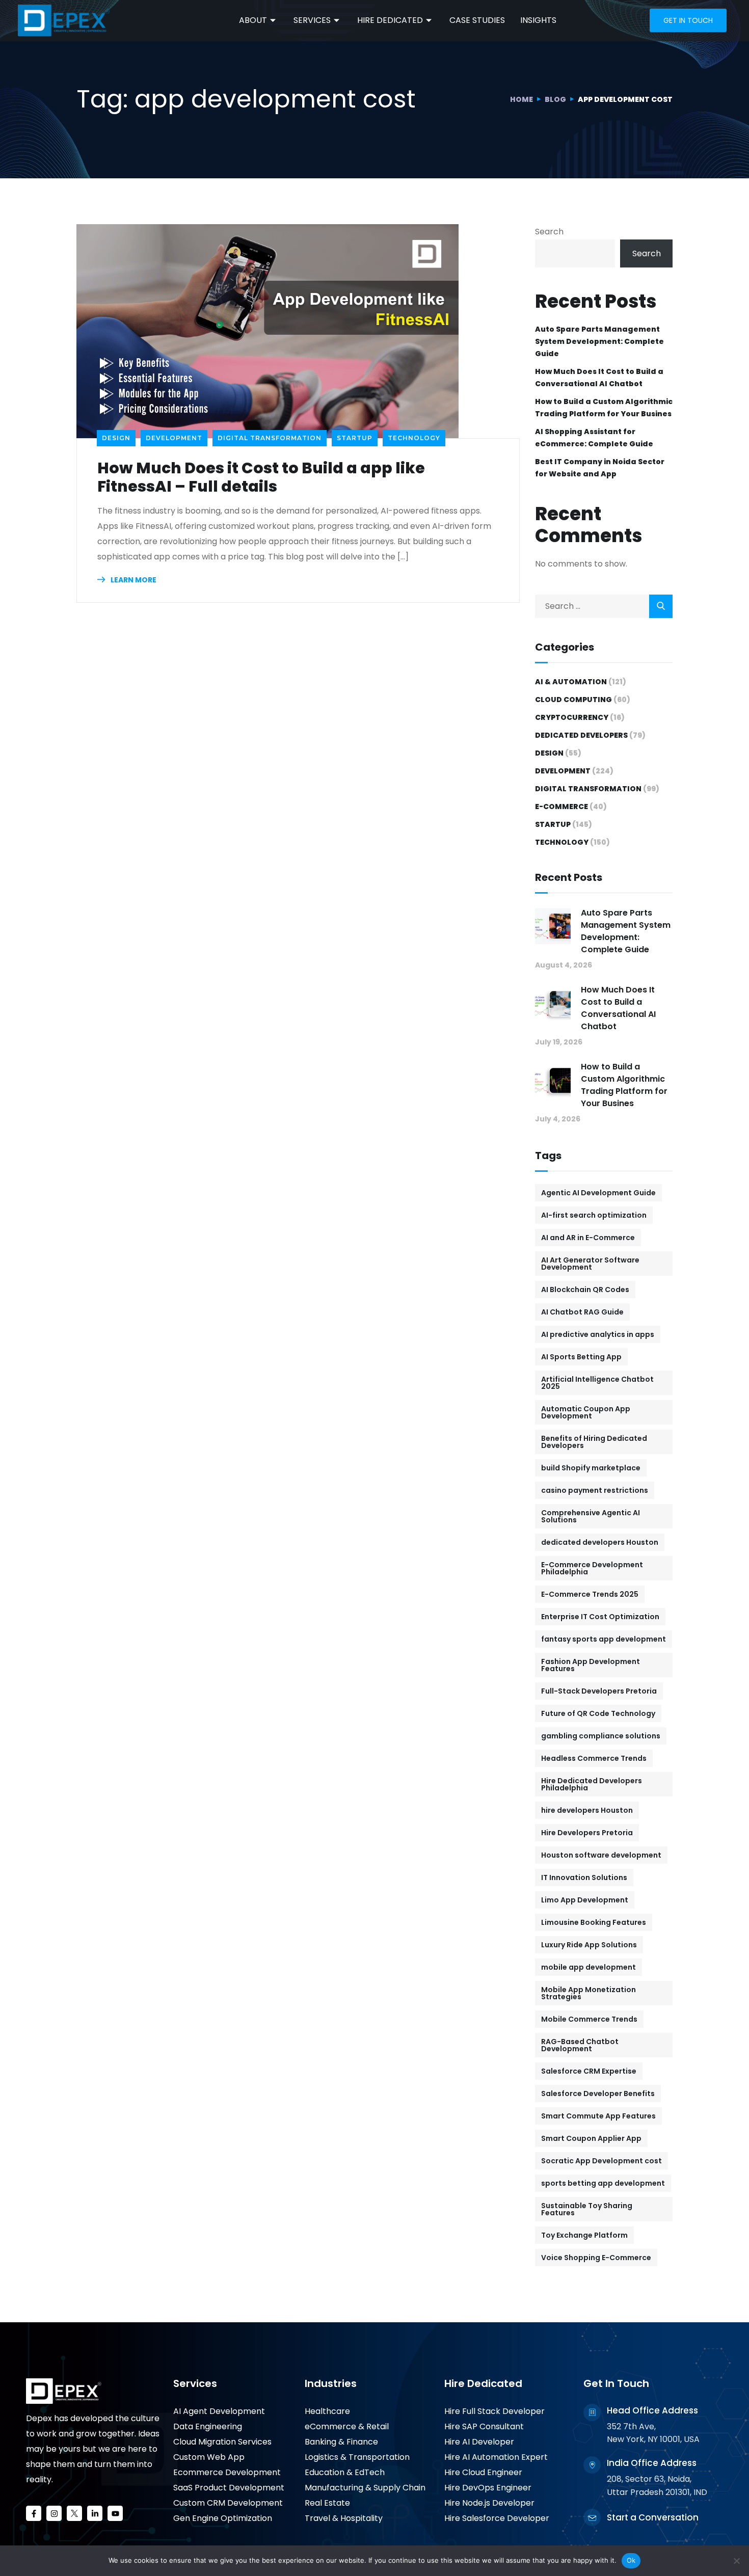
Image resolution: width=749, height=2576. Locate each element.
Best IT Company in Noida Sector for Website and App (600, 468)
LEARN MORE (133, 580)
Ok (631, 2560)
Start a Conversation (653, 2517)
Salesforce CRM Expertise (589, 2071)
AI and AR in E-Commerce (588, 1238)
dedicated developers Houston (600, 1542)
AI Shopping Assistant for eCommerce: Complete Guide (594, 438)
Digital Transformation (270, 438)
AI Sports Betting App (581, 1357)
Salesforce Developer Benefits (598, 2094)
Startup (355, 438)
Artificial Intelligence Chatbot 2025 (597, 1383)
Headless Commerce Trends (594, 1758)
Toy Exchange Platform (584, 2235)
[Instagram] (54, 2513)
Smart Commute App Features (598, 2116)
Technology (414, 438)
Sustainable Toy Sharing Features (587, 2209)
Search (549, 232)
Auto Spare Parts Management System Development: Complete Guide (599, 341)
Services (195, 2383)
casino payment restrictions (595, 1490)
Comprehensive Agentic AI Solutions (591, 1516)
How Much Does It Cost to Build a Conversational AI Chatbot (599, 378)
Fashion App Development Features (591, 1665)
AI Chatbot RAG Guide (582, 1312)
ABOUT (253, 20)
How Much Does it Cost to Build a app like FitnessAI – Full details (261, 477)
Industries (331, 2383)
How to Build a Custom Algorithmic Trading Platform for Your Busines (604, 408)
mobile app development (588, 1967)
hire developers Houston (587, 1810)
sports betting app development (603, 2183)
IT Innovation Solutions (584, 1877)
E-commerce (561, 807)
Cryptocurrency (572, 717)
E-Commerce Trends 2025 (590, 1594)
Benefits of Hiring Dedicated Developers (594, 1442)
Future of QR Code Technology (598, 1713)
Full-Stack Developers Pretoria (599, 1691)
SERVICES (312, 20)
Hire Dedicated (483, 2383)
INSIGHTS (538, 20)
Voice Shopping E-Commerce (596, 2258)
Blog (555, 99)
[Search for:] (604, 606)
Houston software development (601, 1855)
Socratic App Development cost (601, 2161)
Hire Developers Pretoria (587, 1833)
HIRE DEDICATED (390, 20)
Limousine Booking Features (594, 1922)
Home (521, 99)
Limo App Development (585, 1900)
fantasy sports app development (604, 1639)
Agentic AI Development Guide (598, 1193)
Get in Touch (688, 20)
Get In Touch (616, 2383)
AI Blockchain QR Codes (585, 1290)
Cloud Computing (573, 700)
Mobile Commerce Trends (589, 2019)
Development (174, 438)
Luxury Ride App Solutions (589, 1945)
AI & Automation (571, 682)
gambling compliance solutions (601, 1736)
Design (116, 438)
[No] (736, 2561)
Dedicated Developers (581, 735)
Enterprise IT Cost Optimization (600, 1617)
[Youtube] (115, 2513)
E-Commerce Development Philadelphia (592, 1568)
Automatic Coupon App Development (586, 1412)
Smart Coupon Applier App (591, 2138)
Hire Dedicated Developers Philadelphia (592, 1784)
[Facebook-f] (34, 2513)
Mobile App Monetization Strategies (588, 1993)
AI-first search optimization (594, 1215)
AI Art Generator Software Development (590, 1264)
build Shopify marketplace (591, 1468)
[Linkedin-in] (95, 2513)
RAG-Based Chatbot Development (580, 2045)
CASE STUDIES (477, 20)
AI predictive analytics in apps (598, 1334)
